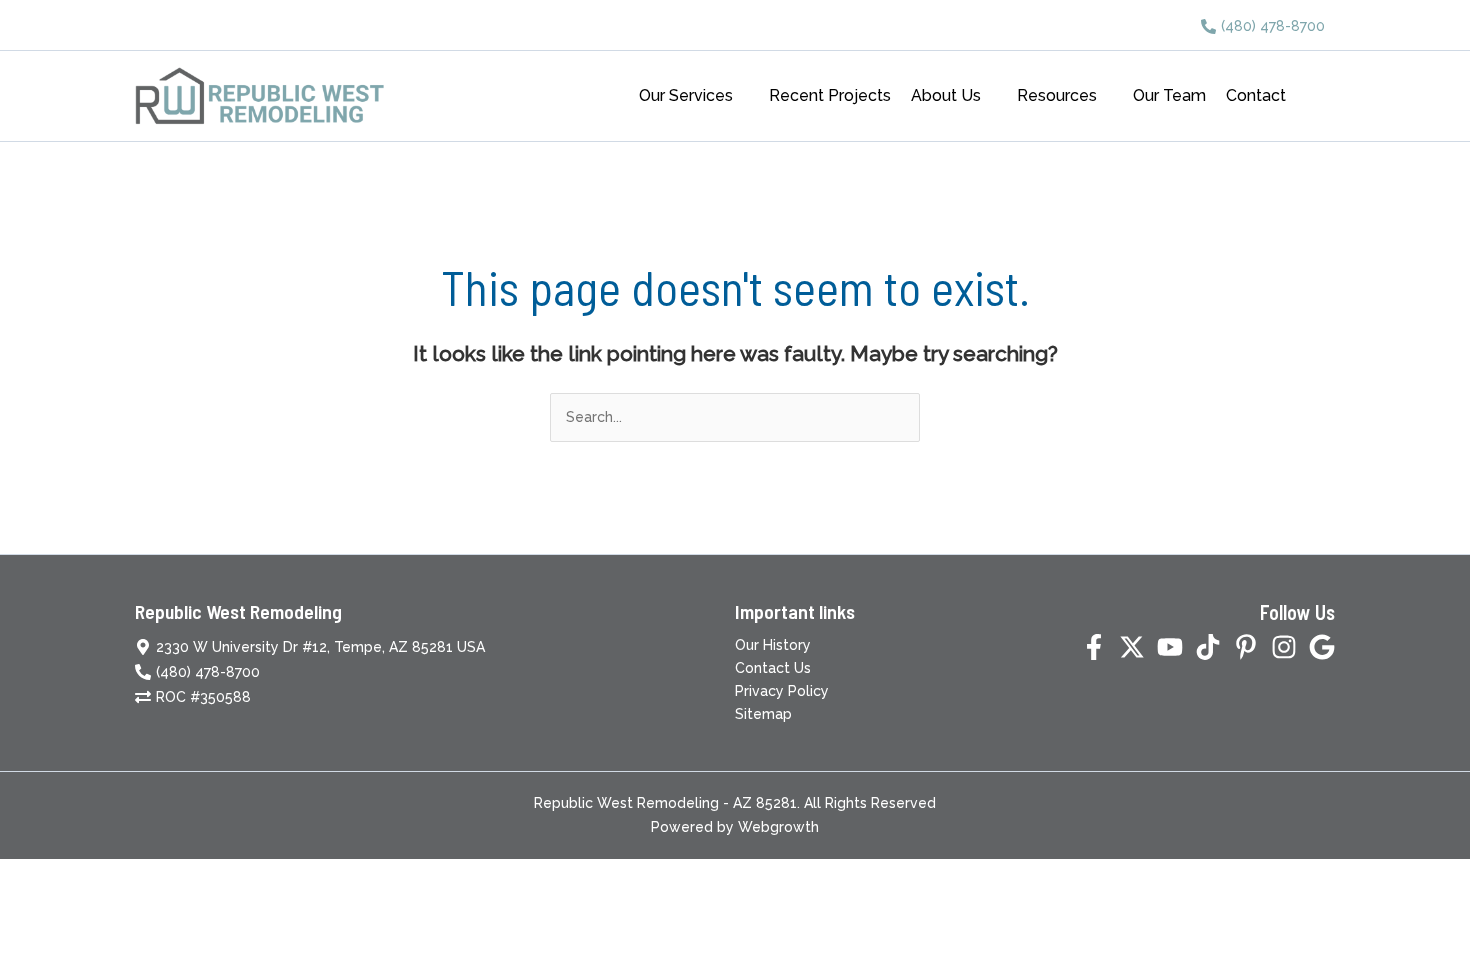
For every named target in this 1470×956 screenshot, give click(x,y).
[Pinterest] (1246, 647)
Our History (773, 645)
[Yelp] (1322, 647)
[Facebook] (1094, 647)
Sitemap (763, 714)
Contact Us (773, 668)
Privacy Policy (782, 691)
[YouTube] (1170, 647)
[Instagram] (1284, 647)
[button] (741, 96)
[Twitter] (1132, 647)
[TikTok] (1208, 647)
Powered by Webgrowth (735, 827)
